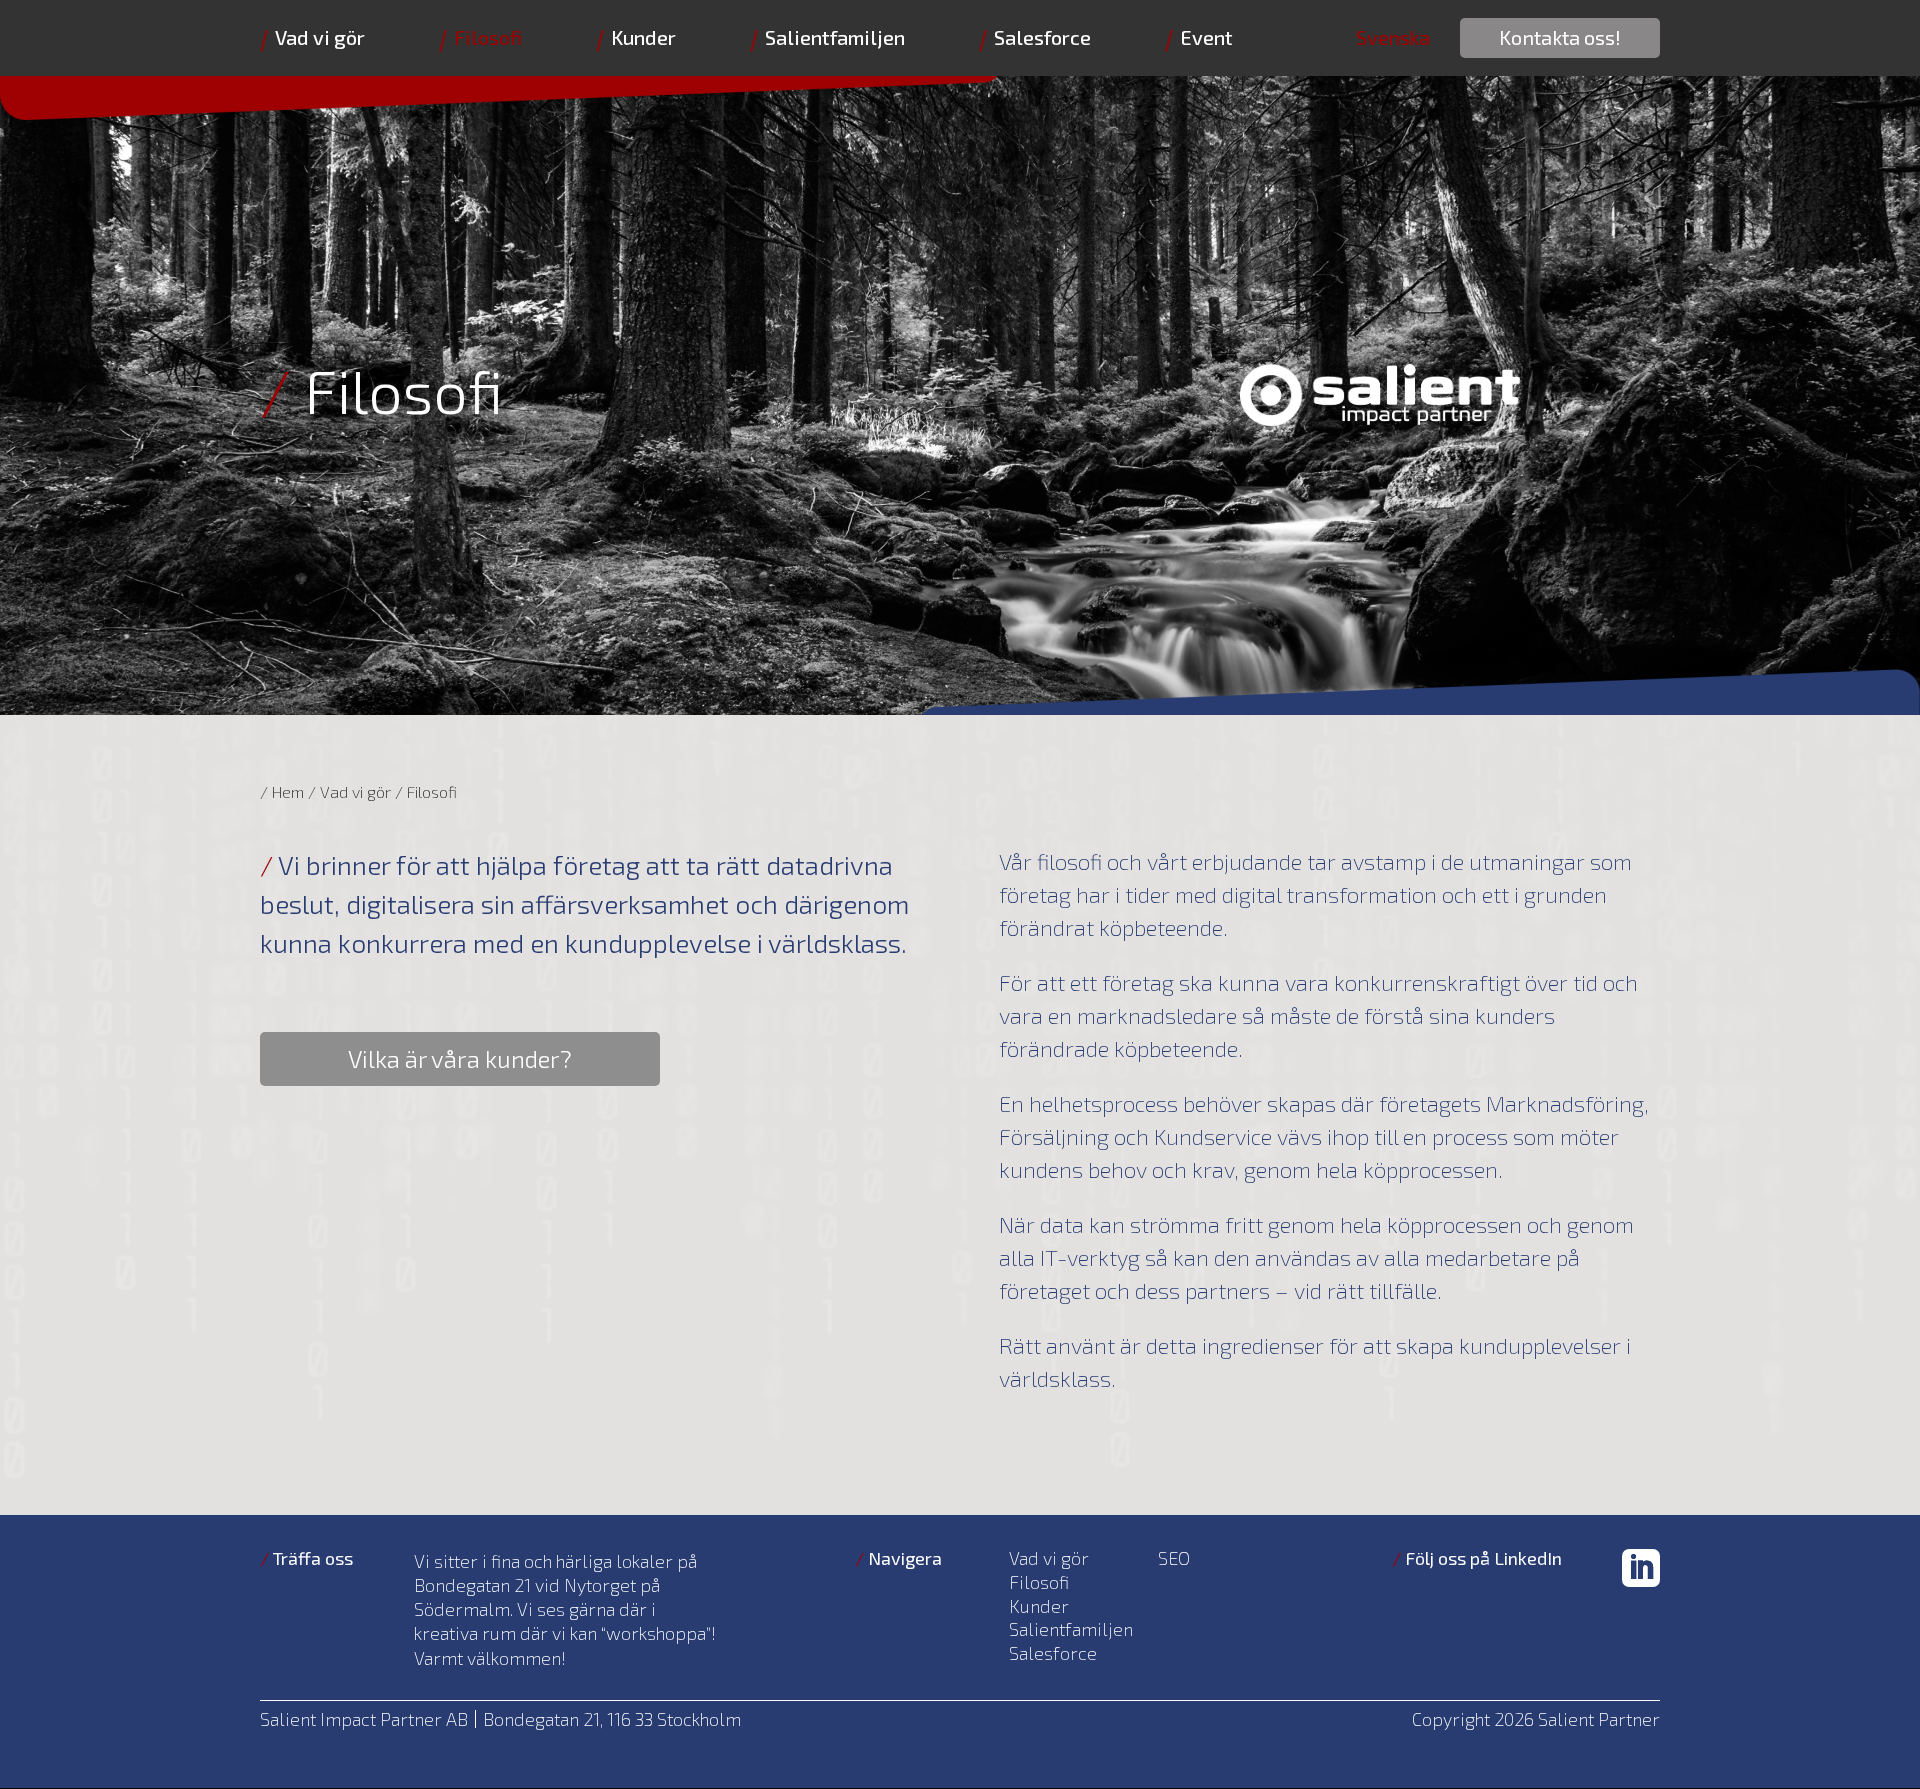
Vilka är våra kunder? (460, 1058)
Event (1206, 37)
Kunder (643, 37)
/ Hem (282, 791)
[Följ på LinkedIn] (1641, 1568)
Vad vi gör (320, 37)
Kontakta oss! (1560, 37)
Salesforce (1042, 37)
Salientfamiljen (835, 37)
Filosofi (488, 37)
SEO (1174, 1559)
